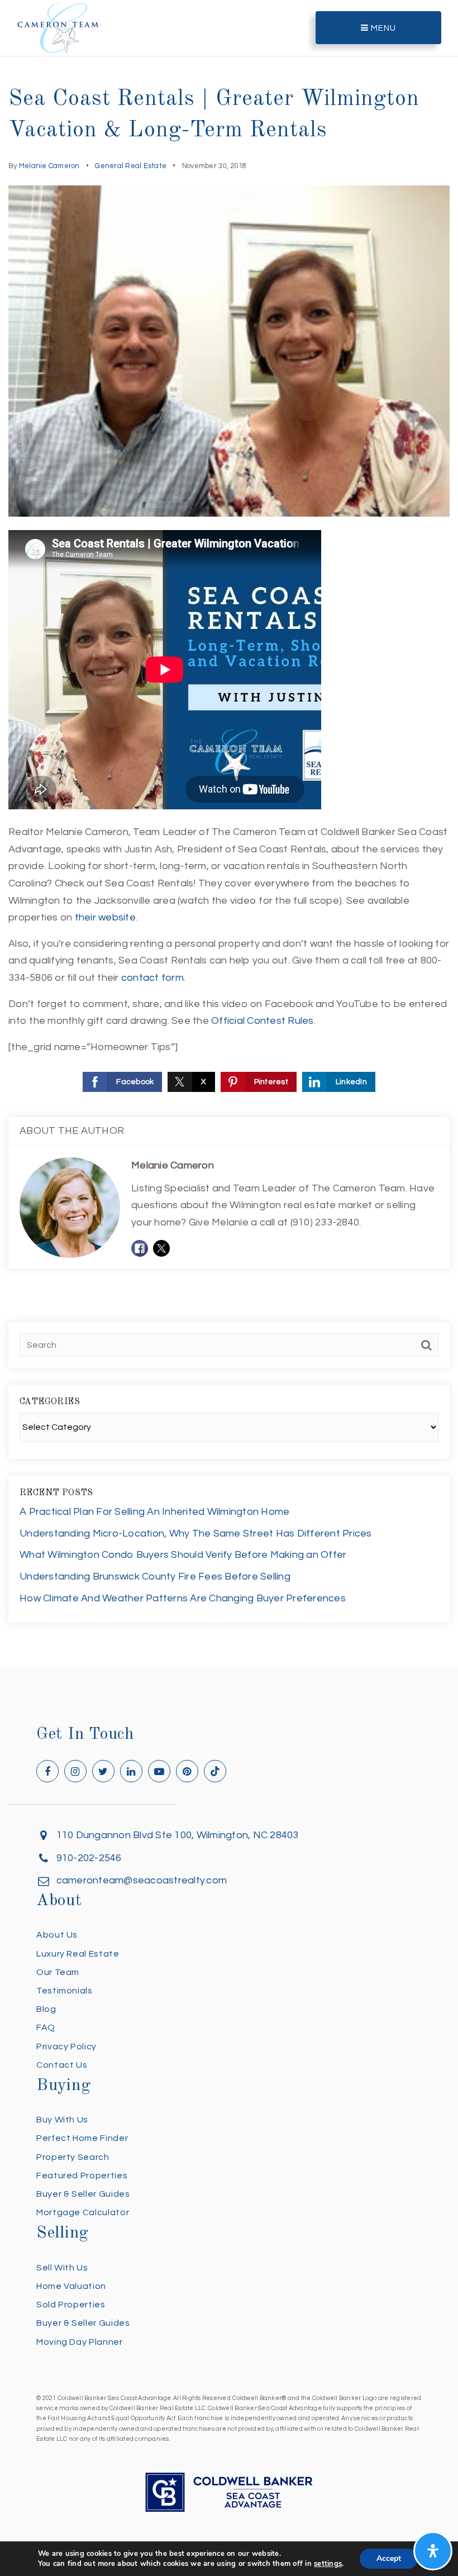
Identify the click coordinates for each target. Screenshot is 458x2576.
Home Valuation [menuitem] (71, 2286)
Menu (382, 28)
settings (328, 2564)
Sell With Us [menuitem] (62, 2268)
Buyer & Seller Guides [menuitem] (83, 2194)
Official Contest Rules (263, 1021)
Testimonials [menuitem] (65, 1991)
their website (105, 917)
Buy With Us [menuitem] (62, 2120)
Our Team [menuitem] (58, 1972)
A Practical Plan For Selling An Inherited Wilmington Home (154, 1512)
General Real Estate (131, 166)
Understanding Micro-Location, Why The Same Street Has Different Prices (196, 1533)
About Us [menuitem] (57, 1935)
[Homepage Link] (58, 27)
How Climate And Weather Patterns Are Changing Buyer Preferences (183, 1598)
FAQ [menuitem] (46, 2028)
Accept (389, 2558)
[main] (229, 834)
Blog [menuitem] (46, 2009)
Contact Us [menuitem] (62, 2065)
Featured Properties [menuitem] (82, 2176)
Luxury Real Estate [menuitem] (78, 1954)
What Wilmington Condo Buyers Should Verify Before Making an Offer (183, 1555)
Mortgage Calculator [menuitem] (83, 2212)
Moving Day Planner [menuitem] (80, 2342)
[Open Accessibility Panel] (433, 2551)
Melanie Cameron (49, 166)
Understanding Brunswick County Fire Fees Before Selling (155, 1576)
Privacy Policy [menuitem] (66, 2047)
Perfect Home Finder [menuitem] (82, 2138)
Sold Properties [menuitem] (71, 2305)
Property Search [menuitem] (73, 2157)
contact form (152, 978)
